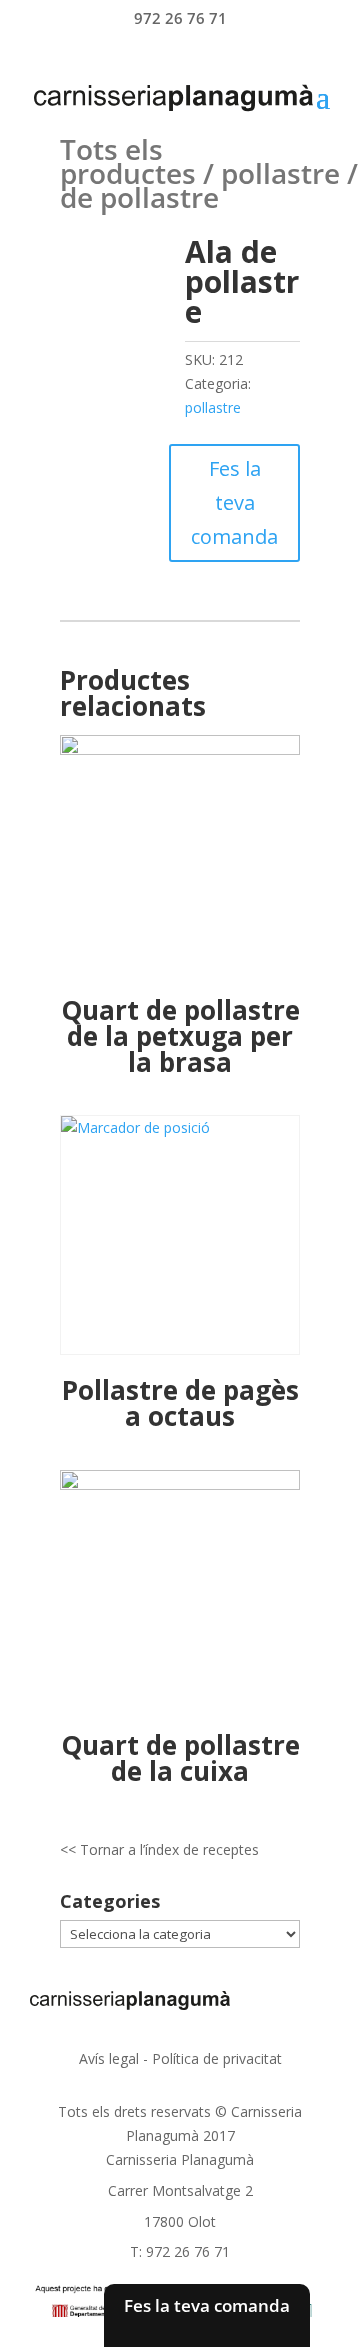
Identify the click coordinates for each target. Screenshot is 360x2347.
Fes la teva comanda (234, 502)
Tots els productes (128, 161)
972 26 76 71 (180, 18)
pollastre (280, 173)
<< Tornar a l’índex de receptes (159, 1849)
